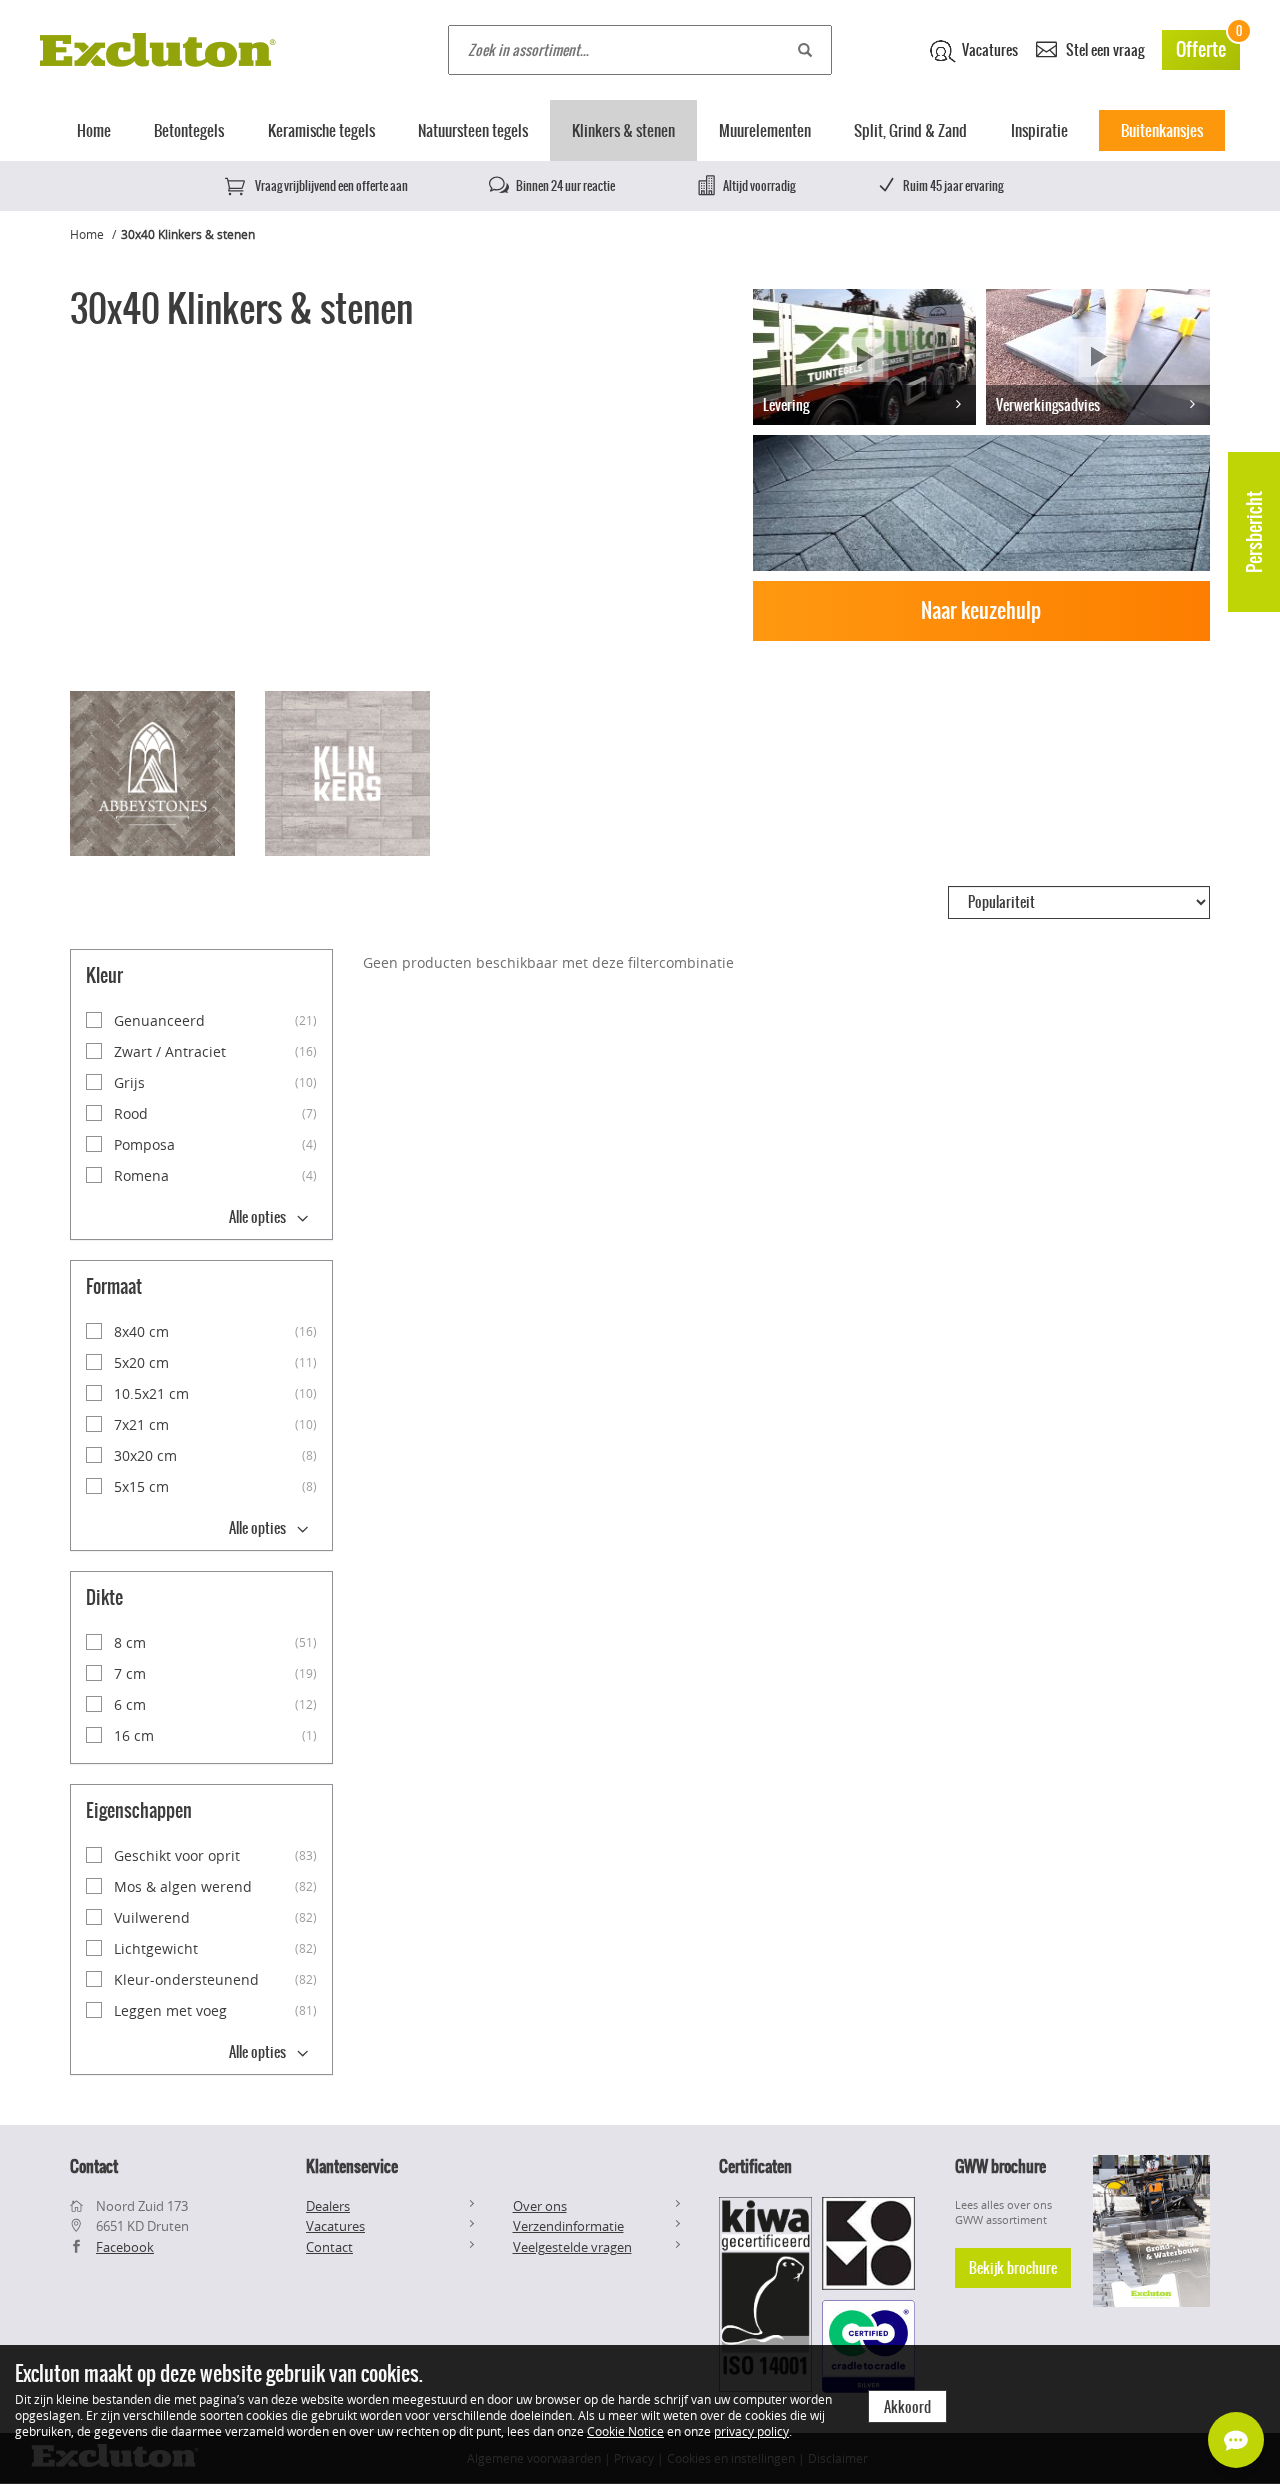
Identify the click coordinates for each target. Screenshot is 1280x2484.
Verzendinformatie (568, 2226)
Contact (329, 2247)
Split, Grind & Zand (910, 130)
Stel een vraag (1103, 50)
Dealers (328, 2206)
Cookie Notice (625, 2431)
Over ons (540, 2206)
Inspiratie (1039, 130)
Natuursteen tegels (473, 130)
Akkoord (907, 2407)
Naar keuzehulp (981, 610)
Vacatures (988, 50)
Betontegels (189, 130)
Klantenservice (352, 2166)
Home (94, 130)
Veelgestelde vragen (572, 2247)
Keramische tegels (321, 130)
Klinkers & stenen (623, 130)
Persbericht (1254, 532)
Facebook (125, 2247)
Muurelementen (765, 130)
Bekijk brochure (1013, 2268)
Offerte (1208, 46)
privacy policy (751, 2431)
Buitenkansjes (1162, 130)
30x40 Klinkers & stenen (188, 234)
